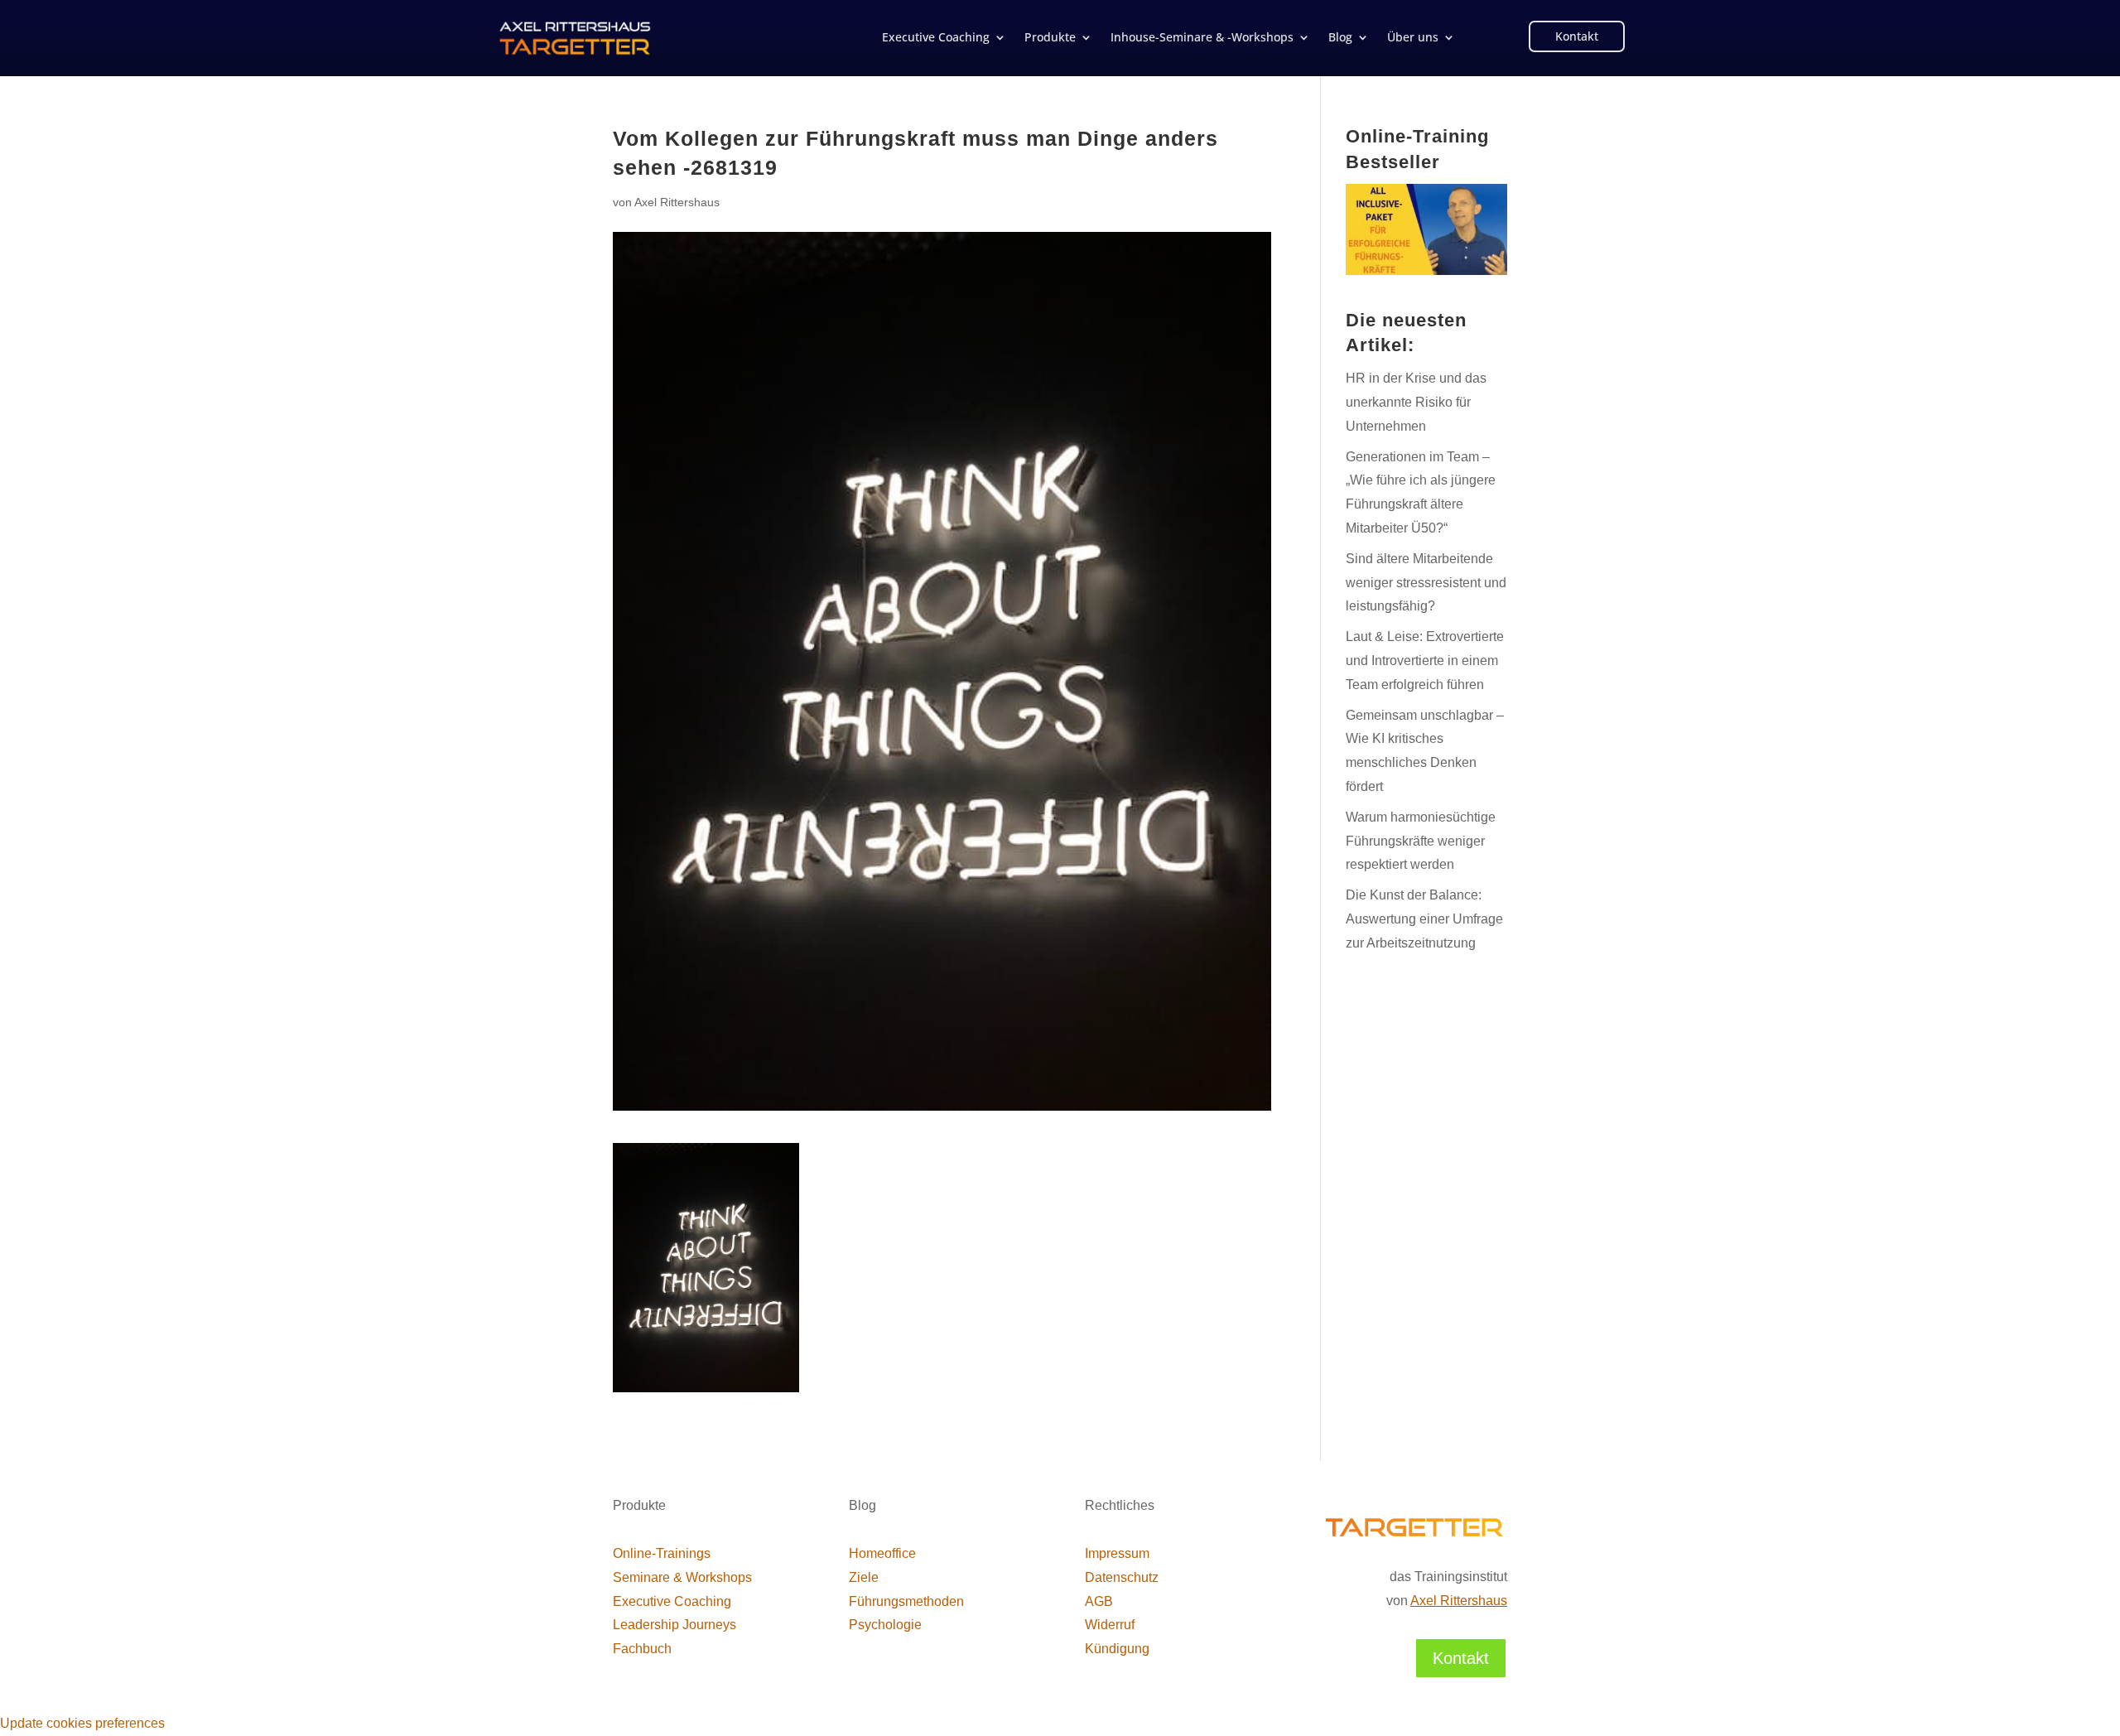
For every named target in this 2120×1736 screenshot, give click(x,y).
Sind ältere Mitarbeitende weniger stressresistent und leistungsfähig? (1426, 583)
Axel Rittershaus (677, 202)
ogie (885, 1625)
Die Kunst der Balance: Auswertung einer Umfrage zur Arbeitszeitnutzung (1424, 919)
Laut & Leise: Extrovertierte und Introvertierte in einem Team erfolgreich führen (1425, 661)
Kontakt (1577, 36)
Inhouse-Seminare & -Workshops (1202, 38)
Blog (1340, 38)
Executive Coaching (936, 38)
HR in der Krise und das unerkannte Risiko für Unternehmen (1416, 402)
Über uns (1413, 38)
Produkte (1050, 38)
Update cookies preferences (82, 1723)
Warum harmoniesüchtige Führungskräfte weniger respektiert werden (1421, 841)
